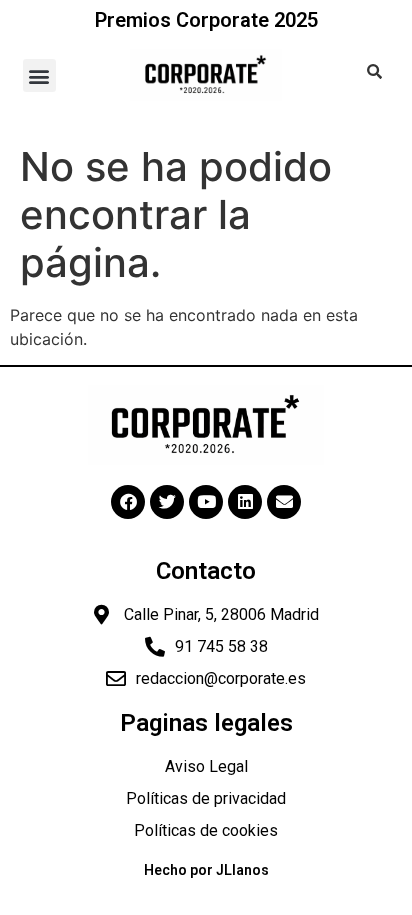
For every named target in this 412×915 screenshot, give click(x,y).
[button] (39, 75)
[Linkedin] (245, 502)
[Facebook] (128, 502)
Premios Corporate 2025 (206, 20)
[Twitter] (167, 502)
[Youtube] (206, 502)
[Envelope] (284, 502)
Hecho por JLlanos (206, 870)
